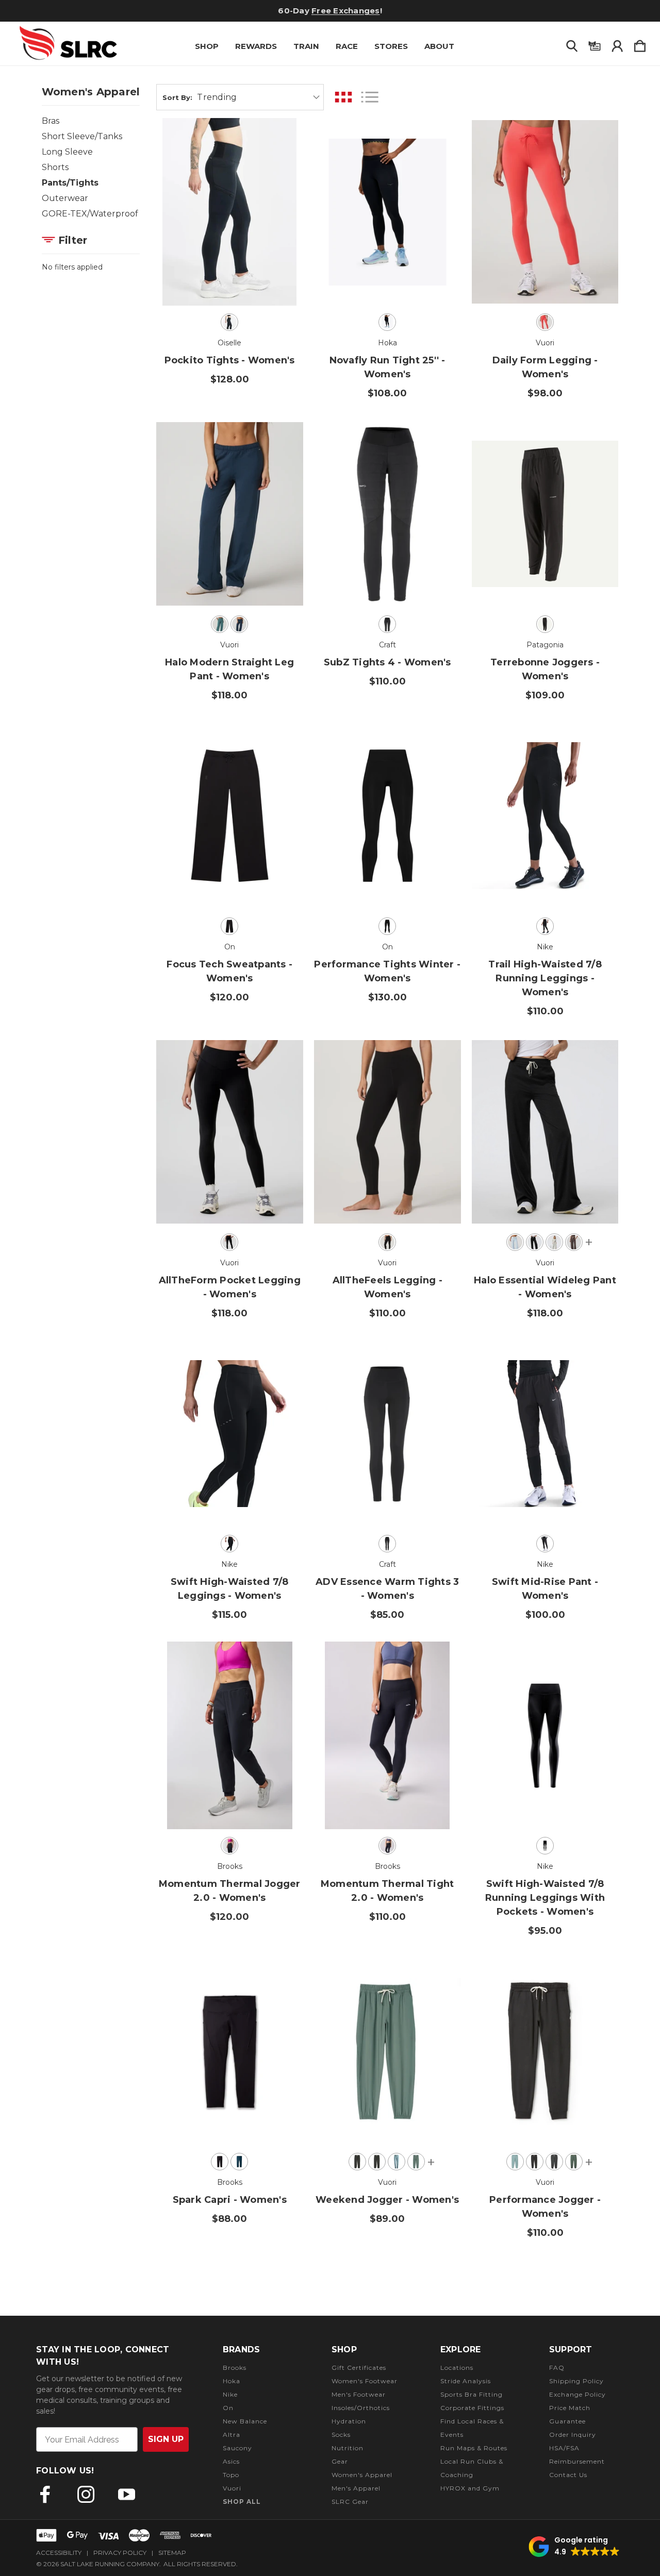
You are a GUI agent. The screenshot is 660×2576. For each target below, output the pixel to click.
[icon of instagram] (86, 2494)
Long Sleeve (67, 152)
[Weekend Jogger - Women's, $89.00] (387, 2051)
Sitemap (172, 2553)
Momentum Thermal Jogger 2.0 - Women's (230, 1891)
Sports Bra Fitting (472, 2394)
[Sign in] (617, 44)
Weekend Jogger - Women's (387, 2200)
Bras (51, 121)
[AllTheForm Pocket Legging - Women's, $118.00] (230, 1132)
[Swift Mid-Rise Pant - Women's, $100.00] (545, 1434)
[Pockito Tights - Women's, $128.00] (230, 212)
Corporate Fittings (472, 2408)
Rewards (256, 46)
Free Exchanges (346, 11)
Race (347, 46)
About (439, 46)
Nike (230, 2394)
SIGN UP (166, 2439)
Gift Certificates (359, 2368)
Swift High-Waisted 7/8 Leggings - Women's (230, 1589)
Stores (391, 46)
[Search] (572, 44)
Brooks (235, 2368)
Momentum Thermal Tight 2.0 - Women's (387, 1891)
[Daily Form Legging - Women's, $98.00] (545, 212)
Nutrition (348, 2448)
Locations (457, 2368)
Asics (231, 2461)
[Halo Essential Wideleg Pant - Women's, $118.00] (545, 1132)
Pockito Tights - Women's (230, 360)
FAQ (557, 2368)
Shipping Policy (576, 2381)
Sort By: (177, 97)
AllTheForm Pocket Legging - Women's (230, 1287)
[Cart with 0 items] (640, 44)
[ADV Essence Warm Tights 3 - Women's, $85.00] (387, 1434)
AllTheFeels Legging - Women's (387, 1287)
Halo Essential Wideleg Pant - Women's (545, 1287)
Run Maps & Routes (474, 2448)
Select (229, 277)
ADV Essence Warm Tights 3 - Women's (387, 1589)
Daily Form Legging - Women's (545, 367)
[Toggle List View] (370, 97)
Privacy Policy (120, 2553)
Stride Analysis (466, 2381)
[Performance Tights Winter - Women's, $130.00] (387, 816)
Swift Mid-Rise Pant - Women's (545, 1589)
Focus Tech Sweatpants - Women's (229, 971)
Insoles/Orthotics (361, 2408)
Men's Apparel (356, 2488)
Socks (341, 2435)
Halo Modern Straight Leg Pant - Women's (229, 669)
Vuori (232, 2488)
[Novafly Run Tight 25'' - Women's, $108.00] (387, 212)
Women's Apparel (362, 2475)
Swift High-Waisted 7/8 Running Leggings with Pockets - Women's (545, 1898)
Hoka (232, 2381)
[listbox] (259, 97)
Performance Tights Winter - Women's (387, 971)
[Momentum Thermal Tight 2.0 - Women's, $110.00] (387, 1735)
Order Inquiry (573, 2435)
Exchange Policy (577, 2394)
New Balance (245, 2421)
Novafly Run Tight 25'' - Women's (387, 367)
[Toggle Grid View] (343, 97)
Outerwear (65, 198)
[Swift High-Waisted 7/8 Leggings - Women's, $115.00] (230, 1434)
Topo (231, 2475)
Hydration (349, 2421)
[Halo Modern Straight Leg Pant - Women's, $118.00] (230, 514)
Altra (232, 2435)
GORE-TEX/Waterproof (90, 214)
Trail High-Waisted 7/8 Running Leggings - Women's (545, 978)
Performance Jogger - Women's (545, 2207)
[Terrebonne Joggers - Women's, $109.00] (545, 514)
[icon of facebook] (45, 2494)
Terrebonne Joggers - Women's (545, 669)
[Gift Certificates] (595, 44)
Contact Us (568, 2475)
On (228, 2408)
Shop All (242, 2502)
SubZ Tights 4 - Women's (387, 662)
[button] (574, 2547)
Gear (340, 2461)
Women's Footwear (365, 2381)
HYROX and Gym (470, 2488)
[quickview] (283, 167)
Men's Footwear (359, 2394)
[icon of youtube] (127, 2494)
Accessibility (59, 2553)
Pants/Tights (70, 183)
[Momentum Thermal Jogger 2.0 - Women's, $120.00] (230, 1735)
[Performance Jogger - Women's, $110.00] (545, 2051)
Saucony (237, 2448)
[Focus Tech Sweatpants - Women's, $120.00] (230, 816)
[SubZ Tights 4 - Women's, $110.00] (387, 514)
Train (306, 46)
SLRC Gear (350, 2502)
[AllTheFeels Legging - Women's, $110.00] (387, 1132)
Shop (207, 46)
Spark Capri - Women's (230, 2200)
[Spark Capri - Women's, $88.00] (230, 2051)
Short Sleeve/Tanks (82, 136)
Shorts (55, 167)
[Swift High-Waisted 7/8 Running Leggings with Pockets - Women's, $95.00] (545, 1735)
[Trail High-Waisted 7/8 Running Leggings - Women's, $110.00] (545, 816)
